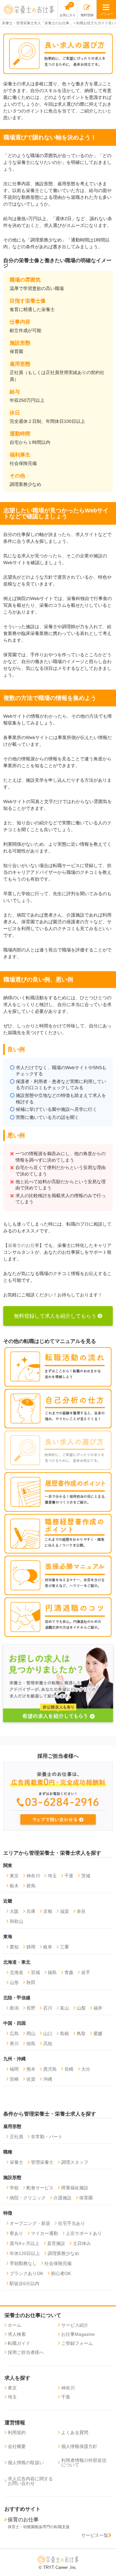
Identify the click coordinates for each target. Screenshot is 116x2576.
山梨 (81, 2008)
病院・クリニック (28, 2198)
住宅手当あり (72, 2223)
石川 (48, 2008)
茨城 (86, 1876)
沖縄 (48, 2079)
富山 (64, 2008)
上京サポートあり (84, 2233)
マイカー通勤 (44, 2233)
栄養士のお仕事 (24, 1245)
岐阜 (48, 1947)
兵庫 (31, 1911)
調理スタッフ (75, 2162)
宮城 (35, 1972)
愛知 (14, 1947)
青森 (69, 1972)
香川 (14, 2044)
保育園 (86, 2198)
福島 (52, 1972)
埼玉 (52, 1876)
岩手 (86, 1972)
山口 (48, 2034)
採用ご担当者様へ (26, 2352)
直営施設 (56, 2243)
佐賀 (31, 2079)
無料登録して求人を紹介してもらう (55, 1316)
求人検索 (17, 2334)
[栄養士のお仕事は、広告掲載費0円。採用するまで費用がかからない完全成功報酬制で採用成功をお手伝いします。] (58, 1796)
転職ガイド (19, 2343)
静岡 (31, 1947)
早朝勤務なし (23, 2263)
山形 (14, 1982)
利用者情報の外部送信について (84, 2463)
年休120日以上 (25, 2253)
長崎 (69, 2069)
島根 (64, 2034)
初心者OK (61, 2273)
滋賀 (64, 1911)
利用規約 (17, 2432)
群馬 (31, 1886)
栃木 (14, 1886)
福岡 (14, 2069)
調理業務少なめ (63, 2253)
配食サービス (40, 2188)
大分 (86, 2069)
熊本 (31, 2069)
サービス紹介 (75, 2325)
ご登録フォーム (77, 2343)
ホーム (15, 2325)
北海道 (16, 1972)
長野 (31, 2008)
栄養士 (16, 2162)
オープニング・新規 (30, 2223)
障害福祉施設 (75, 2188)
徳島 (31, 2044)
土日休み (82, 2243)
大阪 (14, 1911)
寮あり (16, 2233)
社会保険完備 (58, 2263)
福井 (98, 2008)
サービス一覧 (95, 2535)
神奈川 (33, 1876)
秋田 (31, 1982)
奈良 (81, 1911)
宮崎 (14, 2079)
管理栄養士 (42, 2162)
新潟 (14, 2008)
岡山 (31, 2034)
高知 (48, 2044)
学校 (14, 2188)
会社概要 (17, 2446)
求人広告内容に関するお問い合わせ (30, 2481)
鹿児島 (50, 2069)
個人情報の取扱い (26, 2463)
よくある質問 (75, 2432)
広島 (14, 2034)
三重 (64, 1947)
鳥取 (81, 2034)
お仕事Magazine (78, 2334)
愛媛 (98, 2034)
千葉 (69, 1876)
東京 (14, 1876)
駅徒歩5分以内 (24, 2283)
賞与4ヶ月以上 (24, 2243)
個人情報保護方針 (79, 2446)
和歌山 (16, 1921)
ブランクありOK (26, 2273)
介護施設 (63, 2198)
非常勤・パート (47, 2137)
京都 (48, 1911)
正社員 (16, 2137)
